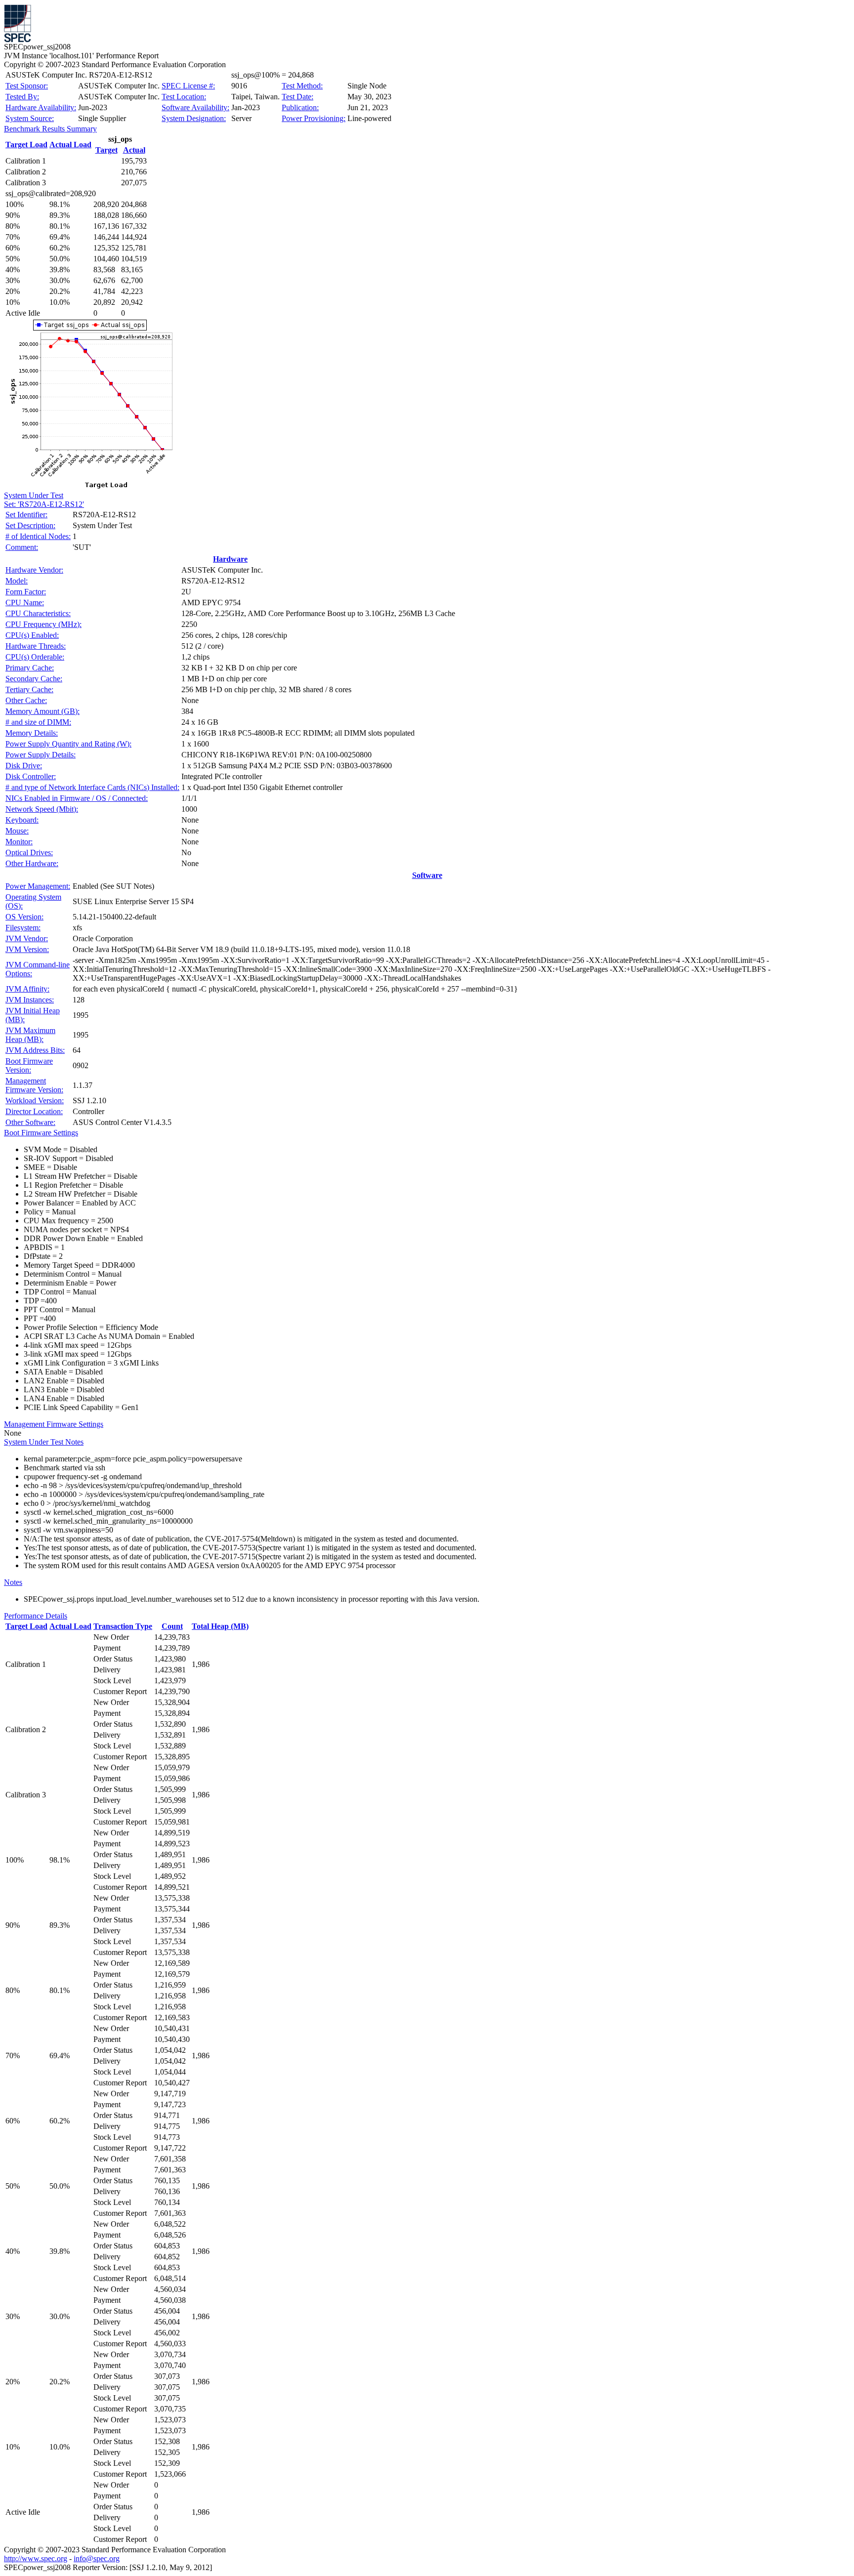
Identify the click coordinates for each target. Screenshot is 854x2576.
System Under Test (34, 495)
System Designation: (194, 118)
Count (172, 1626)
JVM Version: (27, 949)
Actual (134, 150)
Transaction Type (123, 1626)
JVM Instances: (30, 1000)
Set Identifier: (26, 515)
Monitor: (19, 842)
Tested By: (22, 97)
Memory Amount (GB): (43, 711)
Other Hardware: (32, 863)
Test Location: (184, 97)
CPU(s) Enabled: (32, 635)
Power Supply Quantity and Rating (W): (68, 744)
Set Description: (30, 525)
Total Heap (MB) (220, 1626)
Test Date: (298, 97)
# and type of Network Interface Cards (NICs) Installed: (92, 787)
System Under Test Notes (44, 1442)
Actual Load (70, 145)
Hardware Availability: (41, 107)
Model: (17, 581)
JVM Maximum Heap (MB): (30, 1035)
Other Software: (30, 1122)
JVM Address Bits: (35, 1050)
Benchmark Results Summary (50, 129)
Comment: (22, 547)
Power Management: (38, 886)
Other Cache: (26, 700)
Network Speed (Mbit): (42, 809)
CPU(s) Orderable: (35, 657)
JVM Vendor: (27, 938)
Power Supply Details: (41, 755)
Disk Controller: (31, 776)
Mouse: (17, 831)
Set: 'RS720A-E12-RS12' (44, 504)
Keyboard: (22, 820)
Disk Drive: (24, 766)
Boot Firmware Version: (29, 1065)
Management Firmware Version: (34, 1085)
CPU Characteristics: (38, 613)
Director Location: (34, 1111)
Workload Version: (35, 1101)
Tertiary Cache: (29, 689)
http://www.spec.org (36, 2558)
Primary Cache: (30, 668)
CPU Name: (25, 602)
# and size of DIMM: (38, 722)
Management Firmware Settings (54, 1424)
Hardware (230, 559)
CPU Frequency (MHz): (43, 624)
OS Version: (24, 917)
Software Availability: (195, 107)
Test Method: (302, 86)
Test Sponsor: (27, 86)
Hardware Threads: (36, 646)
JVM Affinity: (27, 989)
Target (107, 150)
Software (427, 875)
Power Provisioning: (314, 118)
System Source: (30, 118)
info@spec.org (97, 2558)
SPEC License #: (188, 86)
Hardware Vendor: (34, 570)
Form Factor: (26, 592)
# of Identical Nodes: (38, 536)
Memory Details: (32, 733)
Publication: (300, 107)
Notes (13, 1582)
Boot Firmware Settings (41, 1133)
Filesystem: (23, 928)
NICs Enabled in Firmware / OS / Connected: (77, 798)
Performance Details (36, 1616)
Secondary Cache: (34, 679)
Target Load (26, 145)
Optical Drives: (29, 852)
